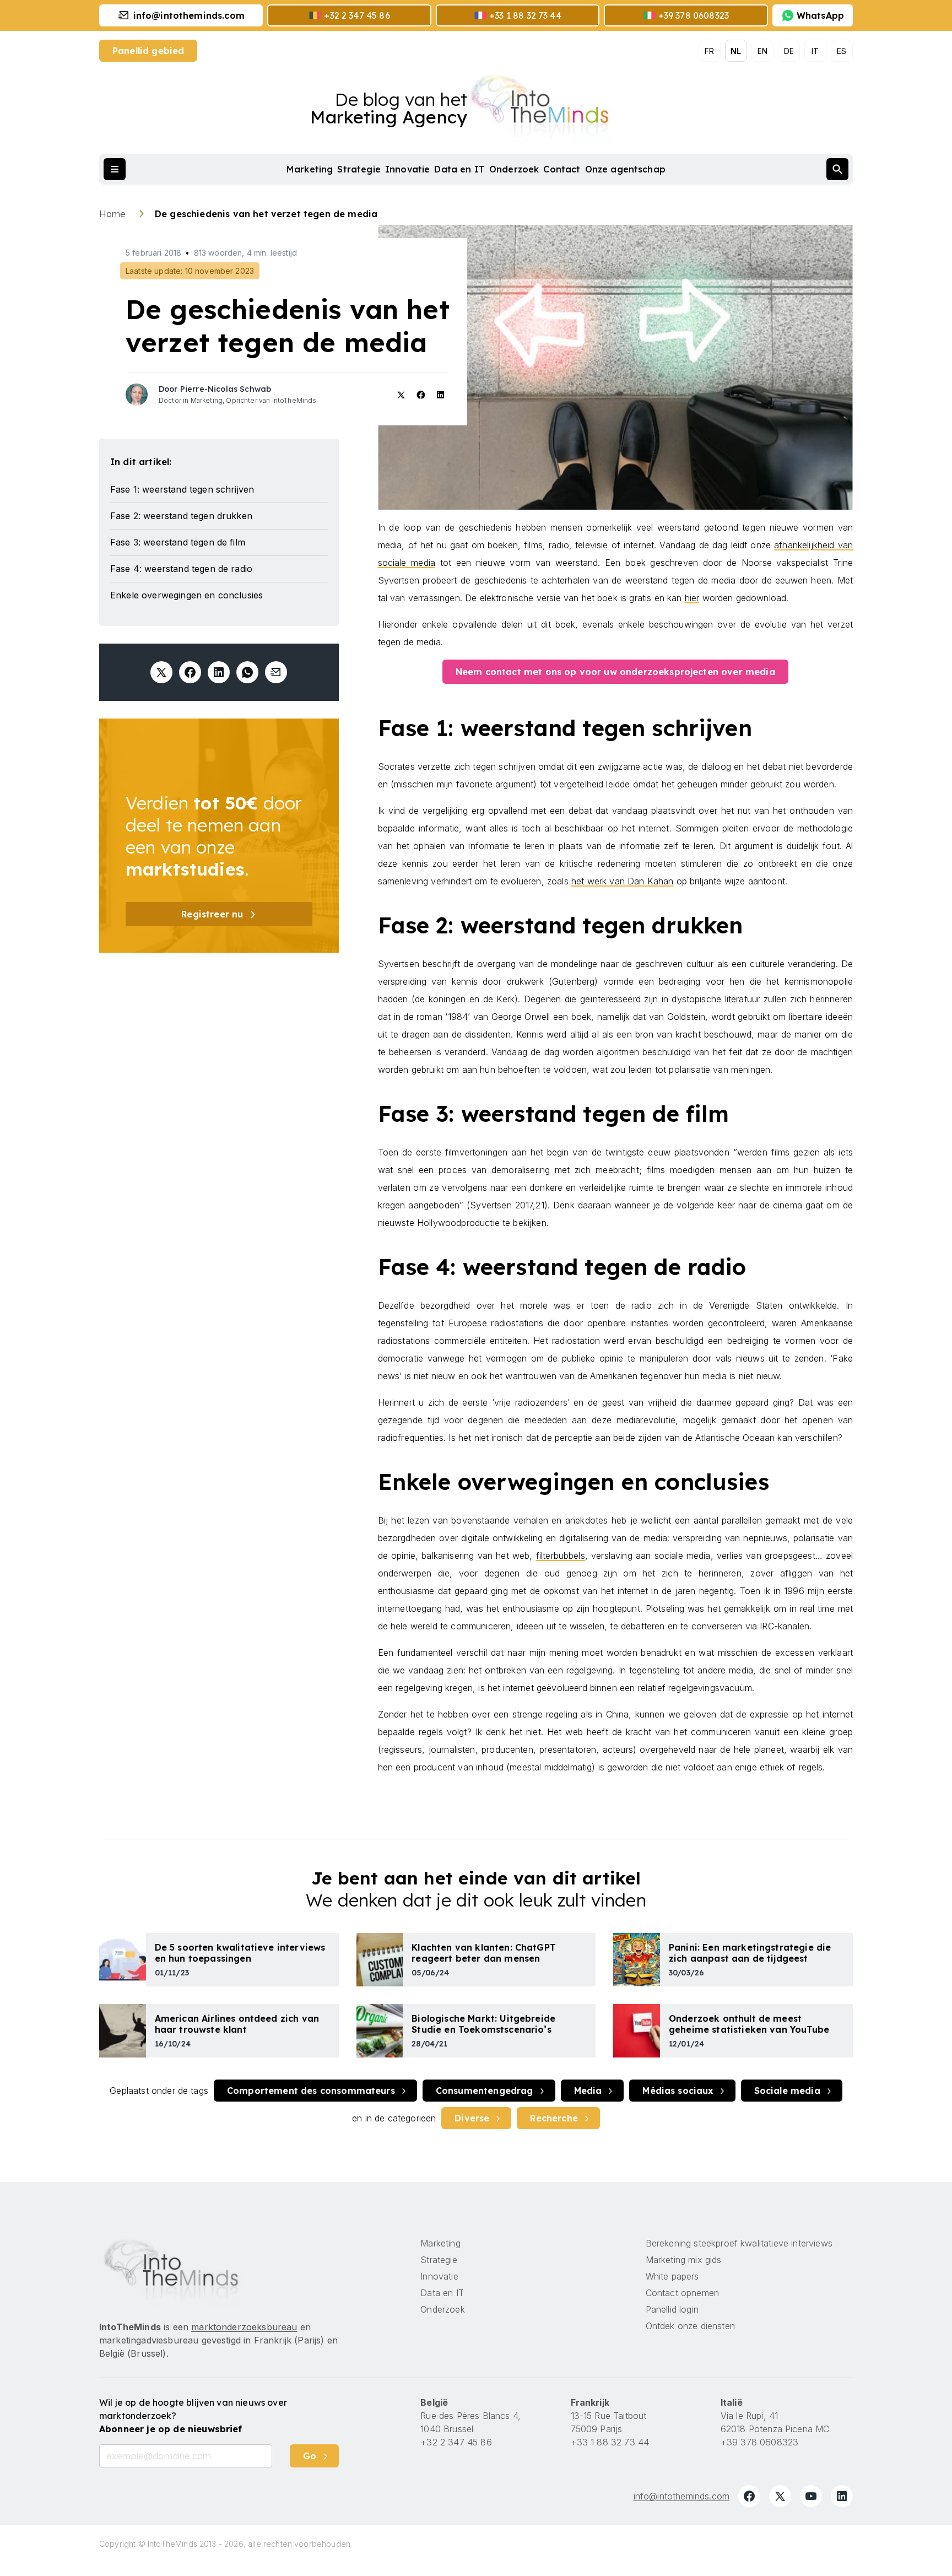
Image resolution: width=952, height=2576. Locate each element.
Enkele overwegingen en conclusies (186, 595)
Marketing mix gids (684, 2260)
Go (310, 2456)
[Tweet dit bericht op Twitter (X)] (161, 672)
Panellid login (672, 2309)
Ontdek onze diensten (690, 2326)
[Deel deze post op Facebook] (190, 672)
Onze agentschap (625, 169)
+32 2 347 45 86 (456, 2442)
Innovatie (407, 169)
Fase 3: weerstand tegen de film (178, 542)
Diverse (472, 2118)
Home (114, 214)
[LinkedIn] (842, 2496)
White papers (672, 2276)
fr (709, 51)
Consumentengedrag (485, 2091)
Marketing (310, 169)
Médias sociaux (678, 2091)
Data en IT (459, 169)
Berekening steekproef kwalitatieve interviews (739, 2243)
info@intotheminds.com (681, 2496)
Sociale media (787, 2091)
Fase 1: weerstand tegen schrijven (182, 489)
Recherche (554, 2118)
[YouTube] (811, 2496)
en (762, 51)
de (789, 51)
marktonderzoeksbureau (244, 2327)
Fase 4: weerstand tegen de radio (181, 569)
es (842, 51)
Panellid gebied (148, 51)
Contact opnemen (682, 2293)
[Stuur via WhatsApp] (247, 672)
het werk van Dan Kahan (623, 881)
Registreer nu (212, 914)
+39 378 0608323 (759, 2442)
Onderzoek (514, 169)
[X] (780, 2496)
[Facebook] (749, 2496)
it (815, 51)
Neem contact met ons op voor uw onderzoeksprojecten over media (615, 672)
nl (736, 51)
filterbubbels (561, 1556)
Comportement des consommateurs (311, 2091)
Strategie (359, 169)
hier (692, 598)
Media (588, 2091)
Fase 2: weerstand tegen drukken (181, 516)
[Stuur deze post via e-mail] (276, 672)
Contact (562, 169)
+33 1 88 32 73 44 (610, 2442)
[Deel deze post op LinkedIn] (219, 672)
